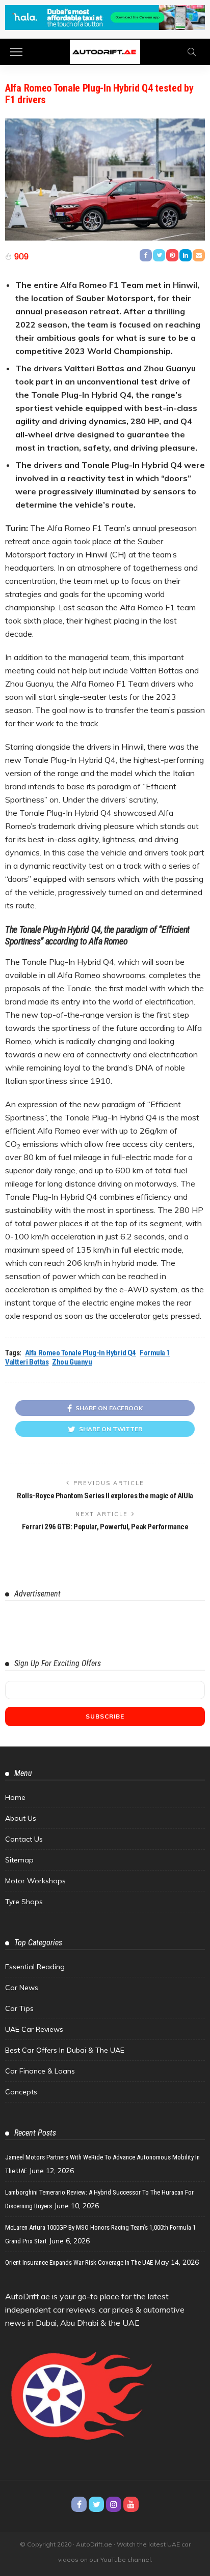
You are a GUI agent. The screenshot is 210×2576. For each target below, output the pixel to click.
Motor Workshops (35, 1881)
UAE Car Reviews (34, 2029)
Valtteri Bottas (27, 1362)
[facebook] (79, 2504)
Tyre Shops (24, 1902)
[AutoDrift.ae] (105, 51)
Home (15, 1797)
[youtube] (131, 2504)
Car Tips (19, 2008)
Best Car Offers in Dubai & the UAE (65, 2050)
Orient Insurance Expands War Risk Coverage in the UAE (79, 2262)
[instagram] (114, 2504)
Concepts (21, 2092)
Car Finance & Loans (40, 2071)
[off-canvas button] (16, 52)
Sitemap (19, 1860)
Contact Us (24, 1839)
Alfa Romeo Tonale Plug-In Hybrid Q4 (81, 1353)
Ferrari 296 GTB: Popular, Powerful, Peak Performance (105, 1527)
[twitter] (96, 2504)
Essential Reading (35, 1967)
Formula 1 (155, 1353)
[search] (192, 52)
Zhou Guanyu (72, 1362)
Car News (22, 1988)
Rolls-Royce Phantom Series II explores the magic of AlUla (105, 1496)
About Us (21, 1818)
